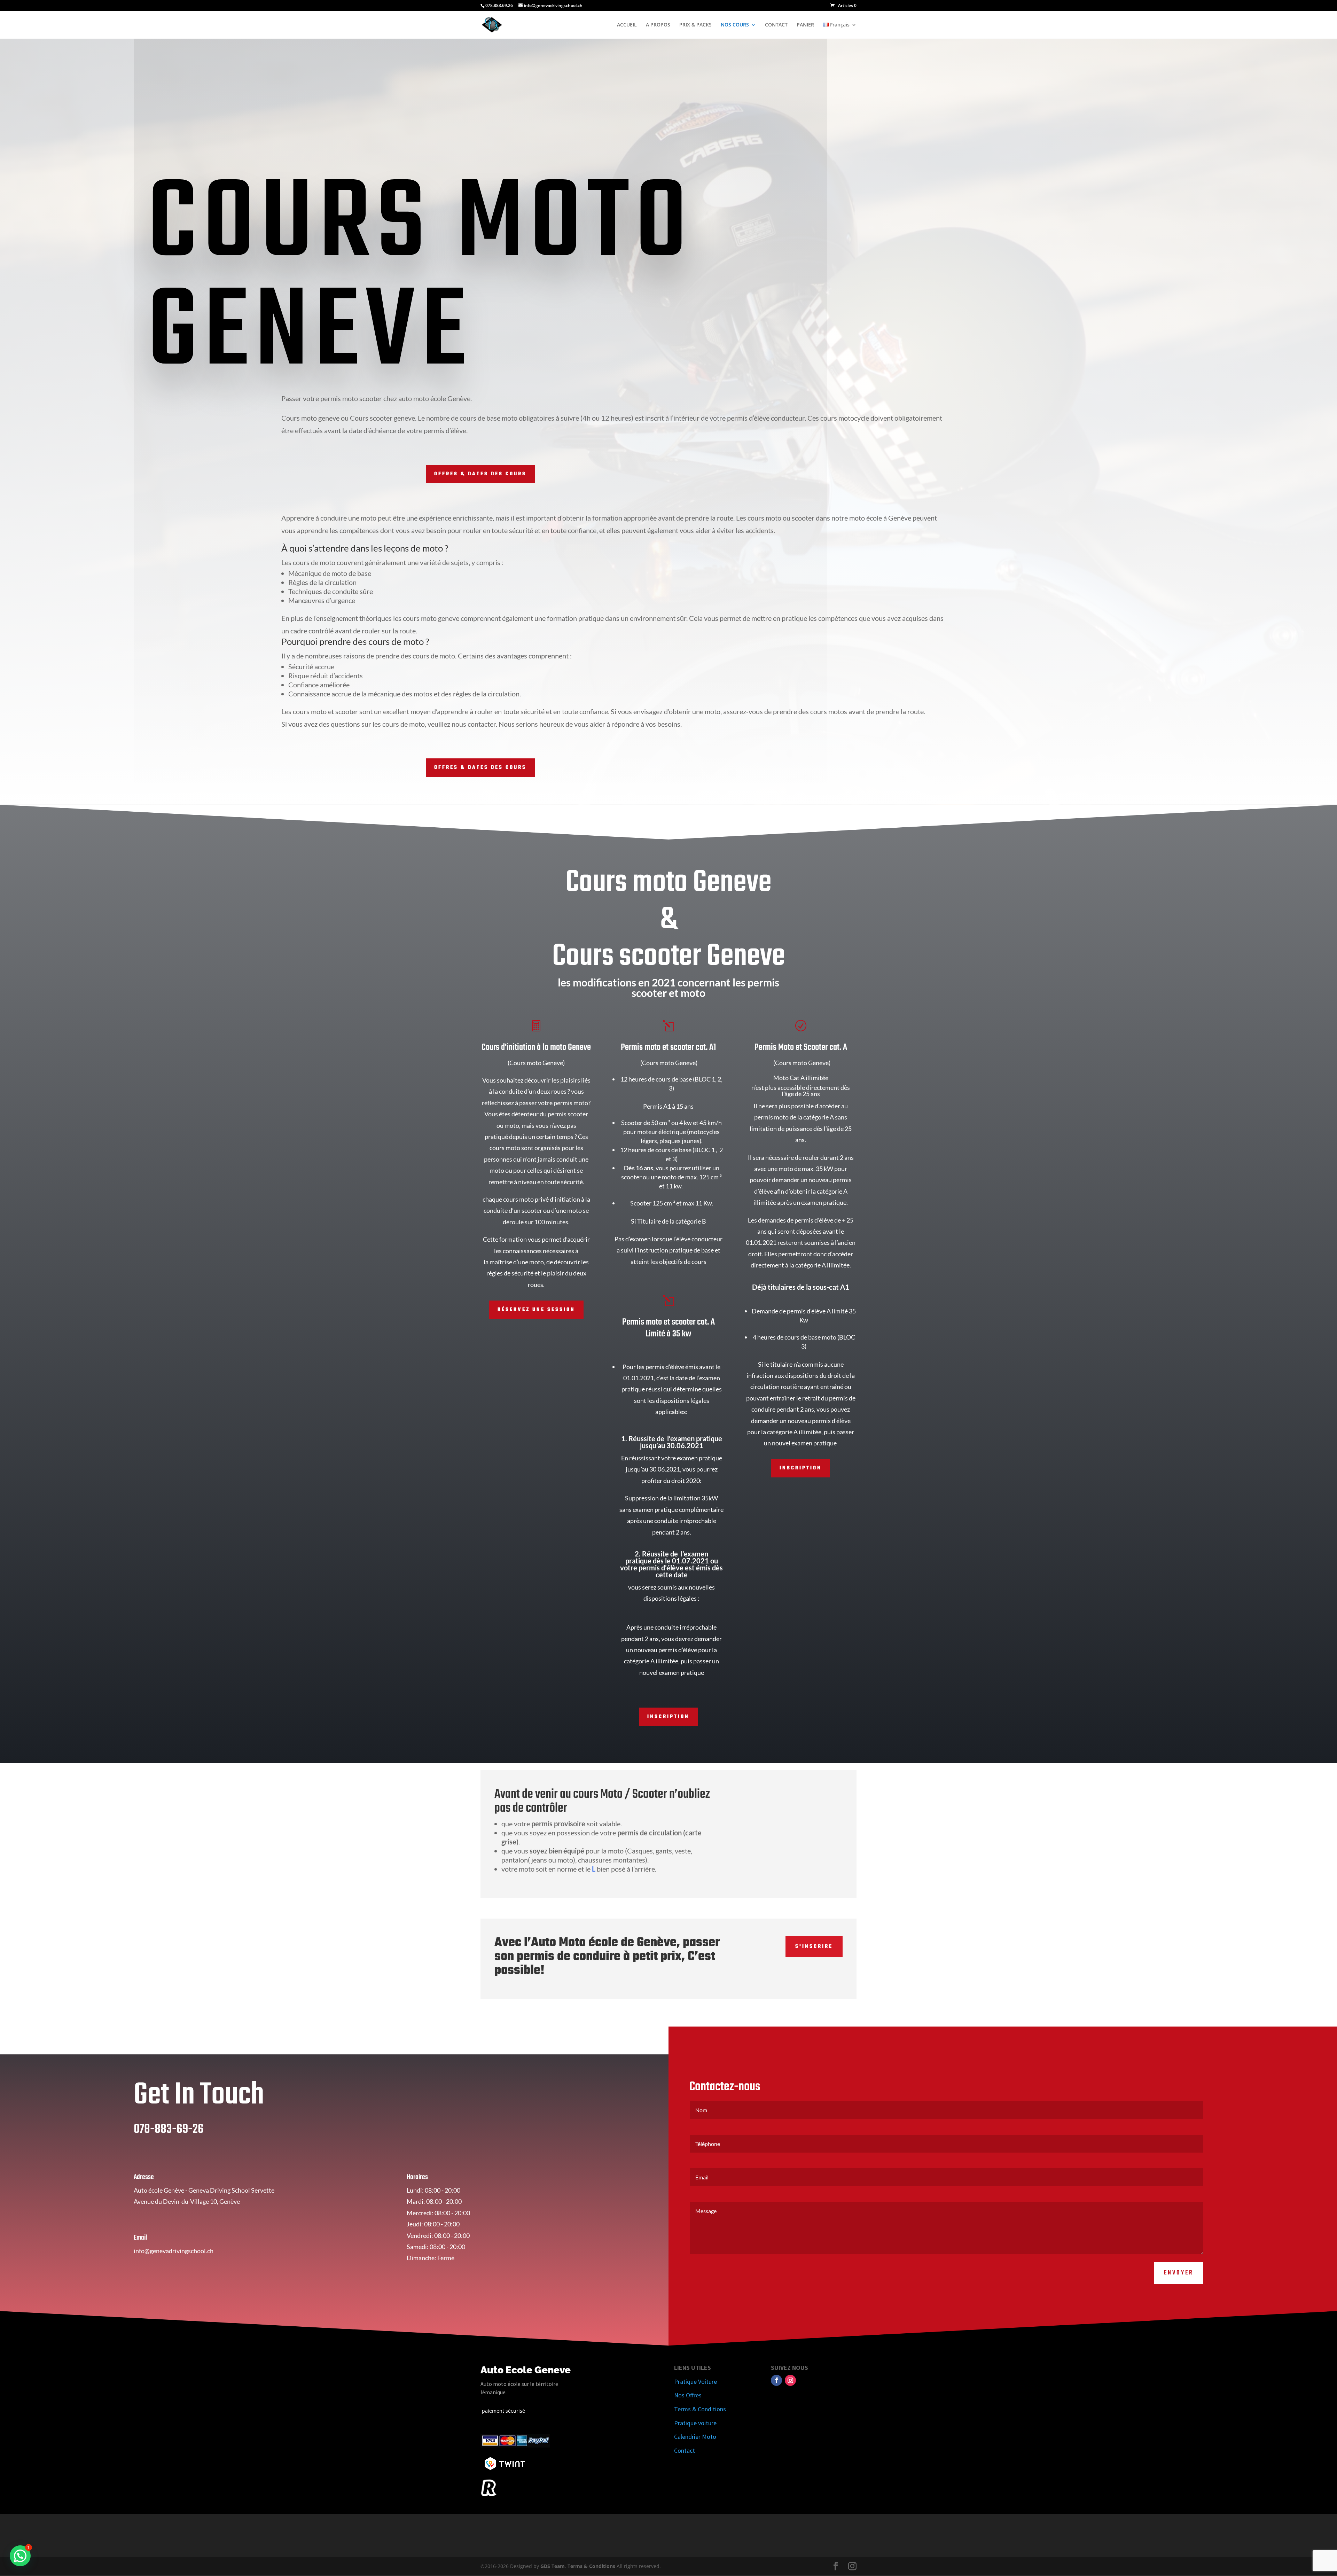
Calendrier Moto (695, 2437)
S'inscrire (814, 1947)
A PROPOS (658, 25)
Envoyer (1179, 2273)
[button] (20, 2556)
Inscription (668, 1717)
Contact (685, 2450)
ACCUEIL (627, 25)
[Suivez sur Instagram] (790, 2380)
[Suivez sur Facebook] (776, 2380)
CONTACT (776, 25)
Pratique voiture (695, 2423)
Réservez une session (536, 1310)
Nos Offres (688, 2395)
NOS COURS (735, 25)
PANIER (805, 25)
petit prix (657, 1957)
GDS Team (553, 2566)
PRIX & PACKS (695, 25)
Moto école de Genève (618, 1943)
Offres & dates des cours (480, 474)
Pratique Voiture (695, 2382)
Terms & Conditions (700, 2409)
